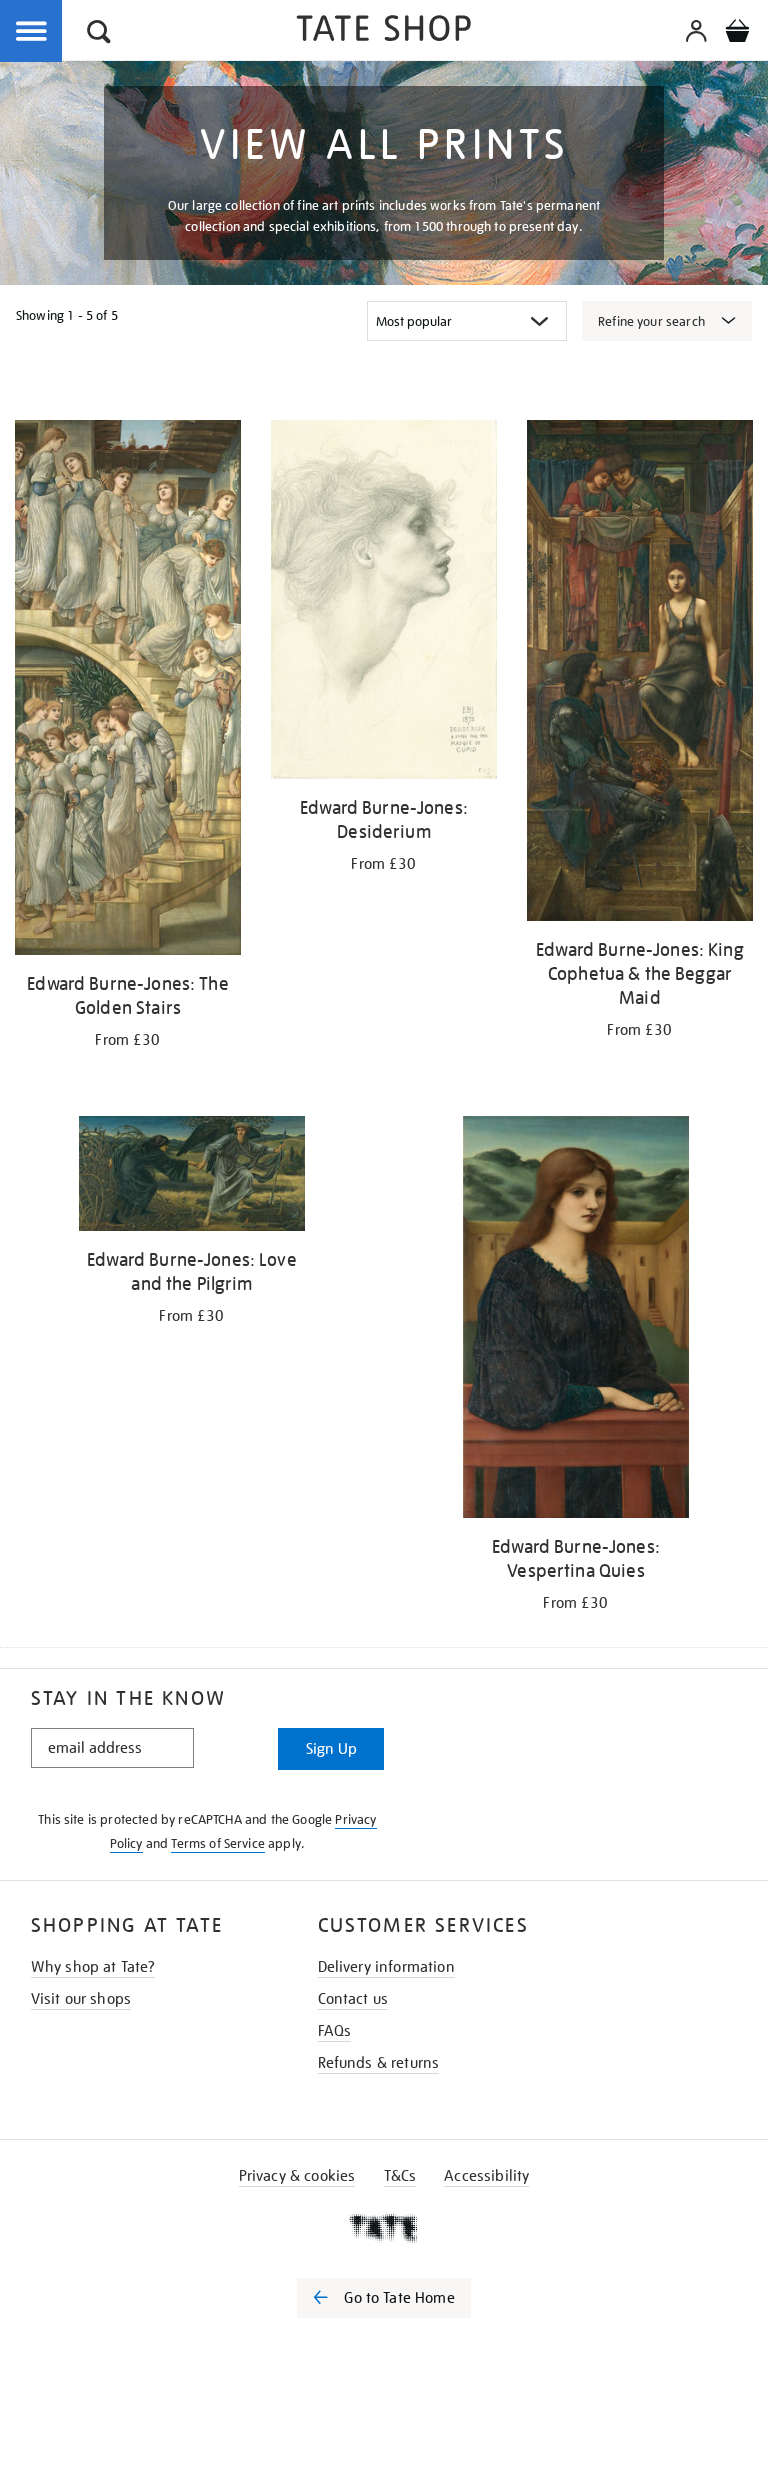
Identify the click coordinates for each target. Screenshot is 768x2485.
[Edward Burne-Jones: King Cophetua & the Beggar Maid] (640, 674)
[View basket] (737, 34)
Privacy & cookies (297, 2176)
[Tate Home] (384, 2228)
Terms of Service (218, 1843)
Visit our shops (81, 1999)
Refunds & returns (379, 2063)
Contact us (353, 1999)
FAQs (335, 2031)
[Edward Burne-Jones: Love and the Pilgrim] (192, 1177)
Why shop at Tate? (93, 1967)
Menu (32, 32)
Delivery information (386, 1967)
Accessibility (486, 2176)
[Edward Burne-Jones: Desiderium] (384, 603)
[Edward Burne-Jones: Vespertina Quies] (576, 1320)
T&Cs (400, 2176)
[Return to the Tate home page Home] (384, 31)
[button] (99, 34)
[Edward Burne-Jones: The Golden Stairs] (128, 691)
